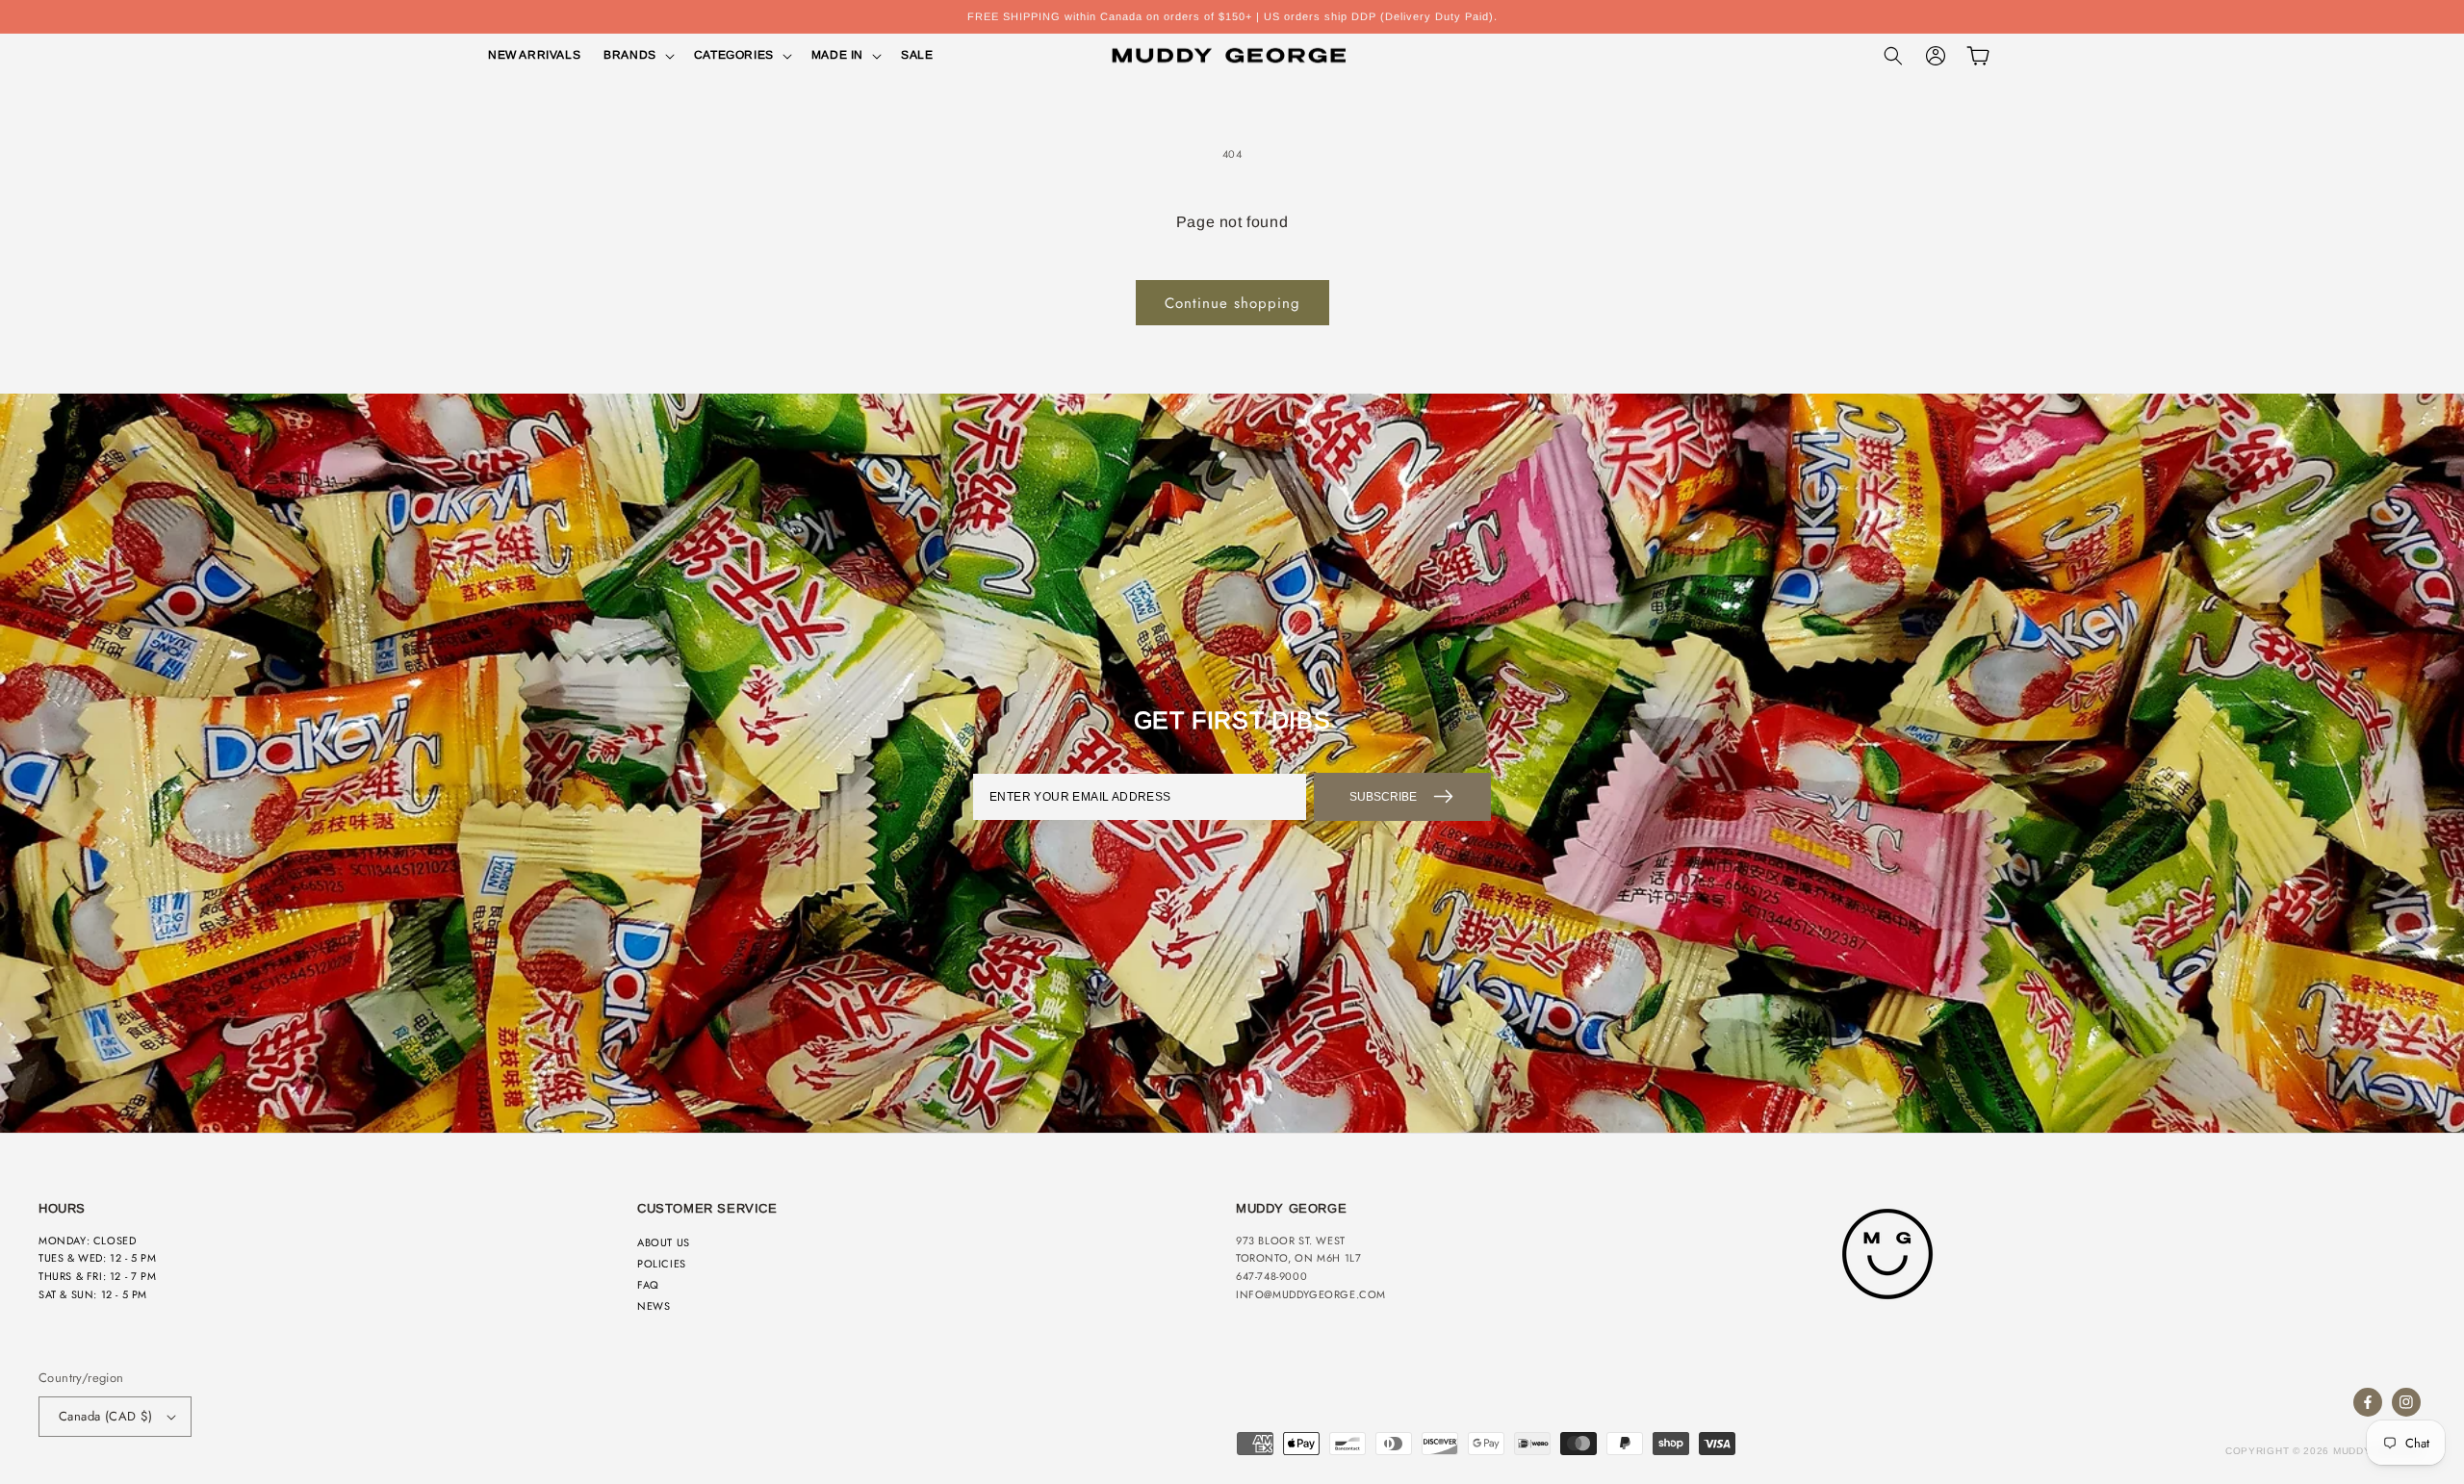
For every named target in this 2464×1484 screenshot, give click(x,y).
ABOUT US (664, 1242)
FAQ (648, 1285)
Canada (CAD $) (106, 1416)
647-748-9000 (1271, 1276)
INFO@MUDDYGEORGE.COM (1311, 1294)
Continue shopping (1232, 303)
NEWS (654, 1306)
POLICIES (662, 1264)
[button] (637, 56)
